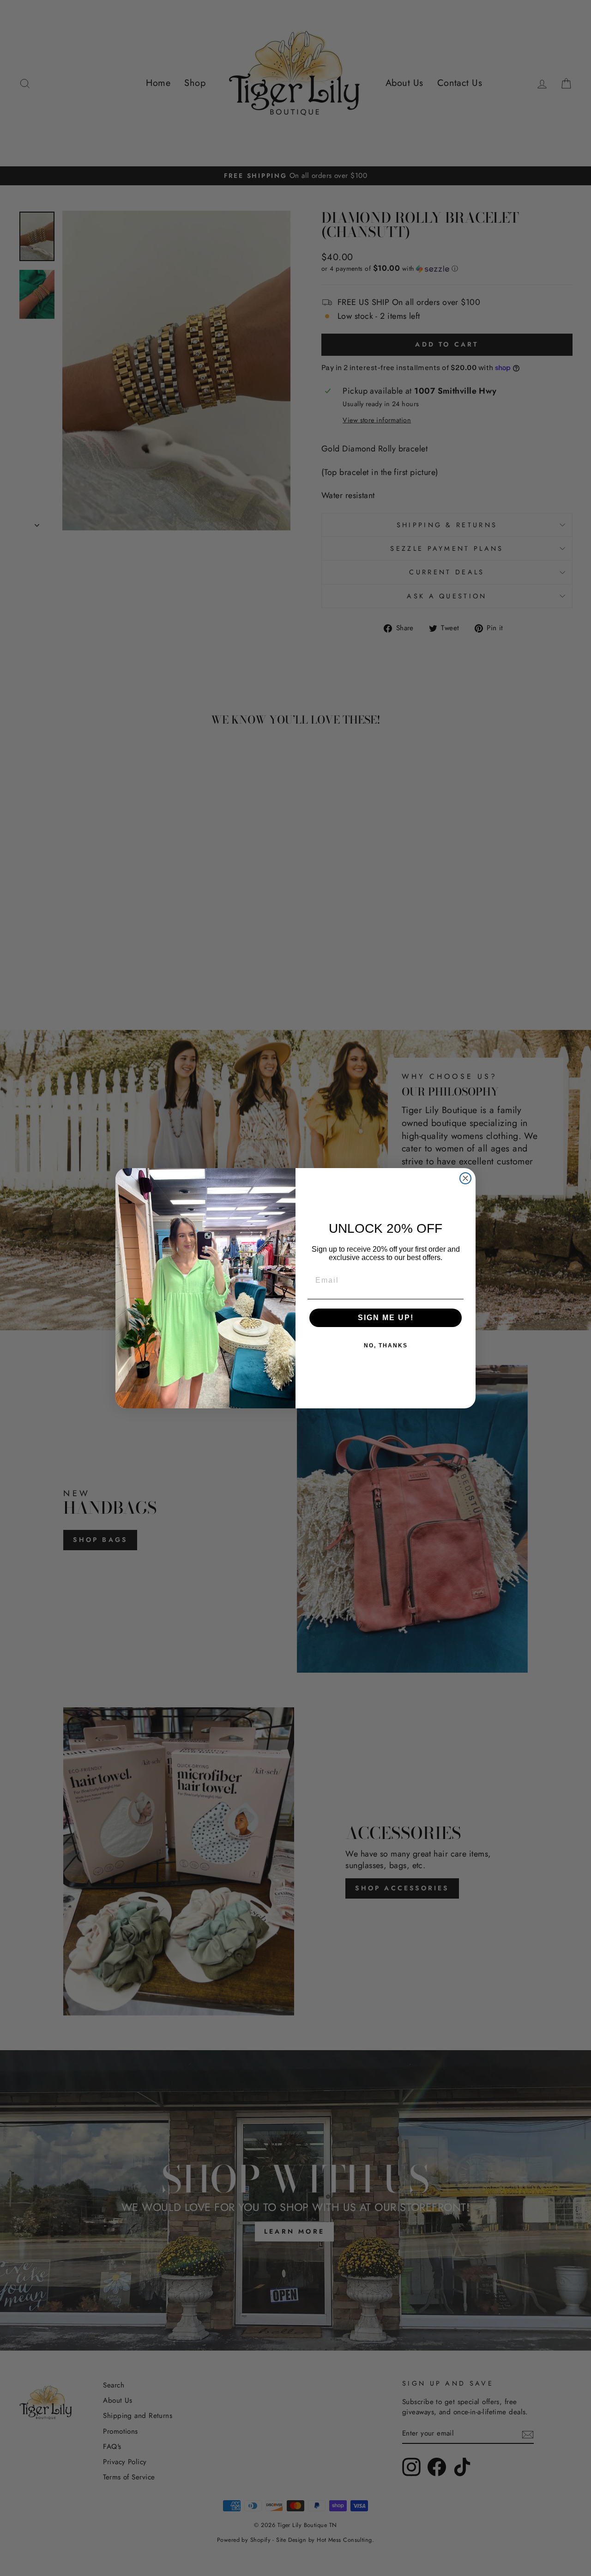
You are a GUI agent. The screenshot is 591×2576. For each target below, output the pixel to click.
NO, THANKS (386, 1346)
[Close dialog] (465, 1178)
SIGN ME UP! (386, 1318)
